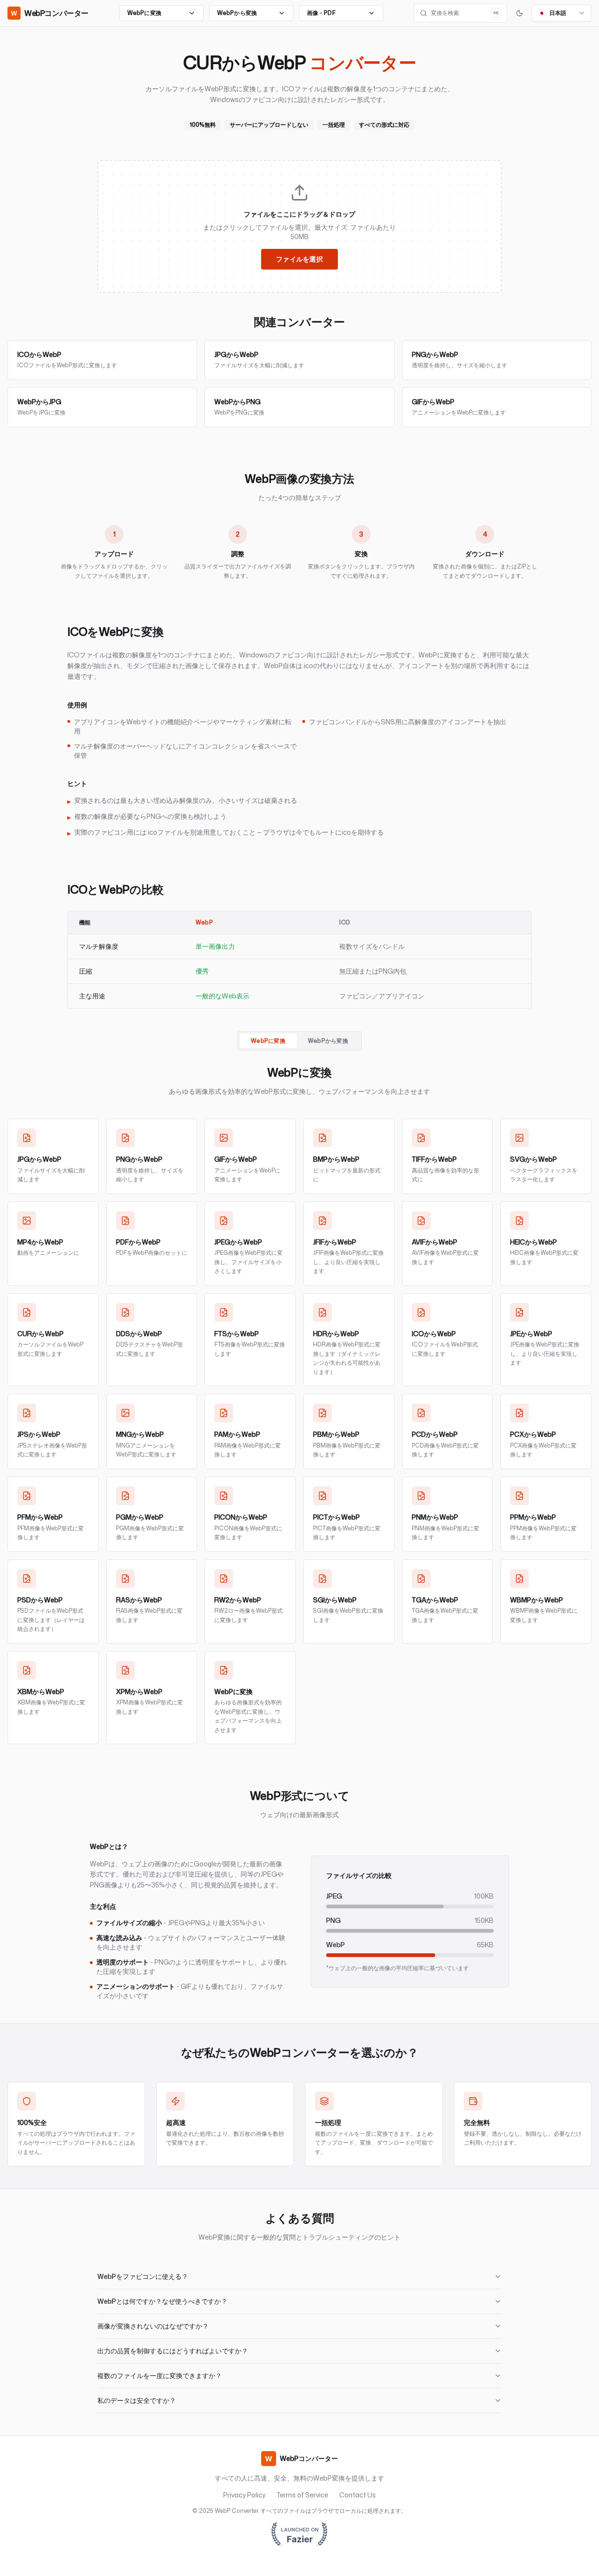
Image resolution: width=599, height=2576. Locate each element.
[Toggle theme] (519, 13)
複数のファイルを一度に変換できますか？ (160, 2376)
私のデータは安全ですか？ (137, 2400)
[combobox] (562, 13)
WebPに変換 (268, 1041)
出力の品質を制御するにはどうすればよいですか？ (173, 2351)
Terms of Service (302, 2495)
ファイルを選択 (299, 259)
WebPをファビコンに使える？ (143, 2276)
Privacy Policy (244, 2495)
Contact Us (358, 2495)
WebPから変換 (328, 1041)
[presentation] (299, 226)
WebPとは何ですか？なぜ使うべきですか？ (162, 2301)
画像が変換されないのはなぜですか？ (153, 2326)
